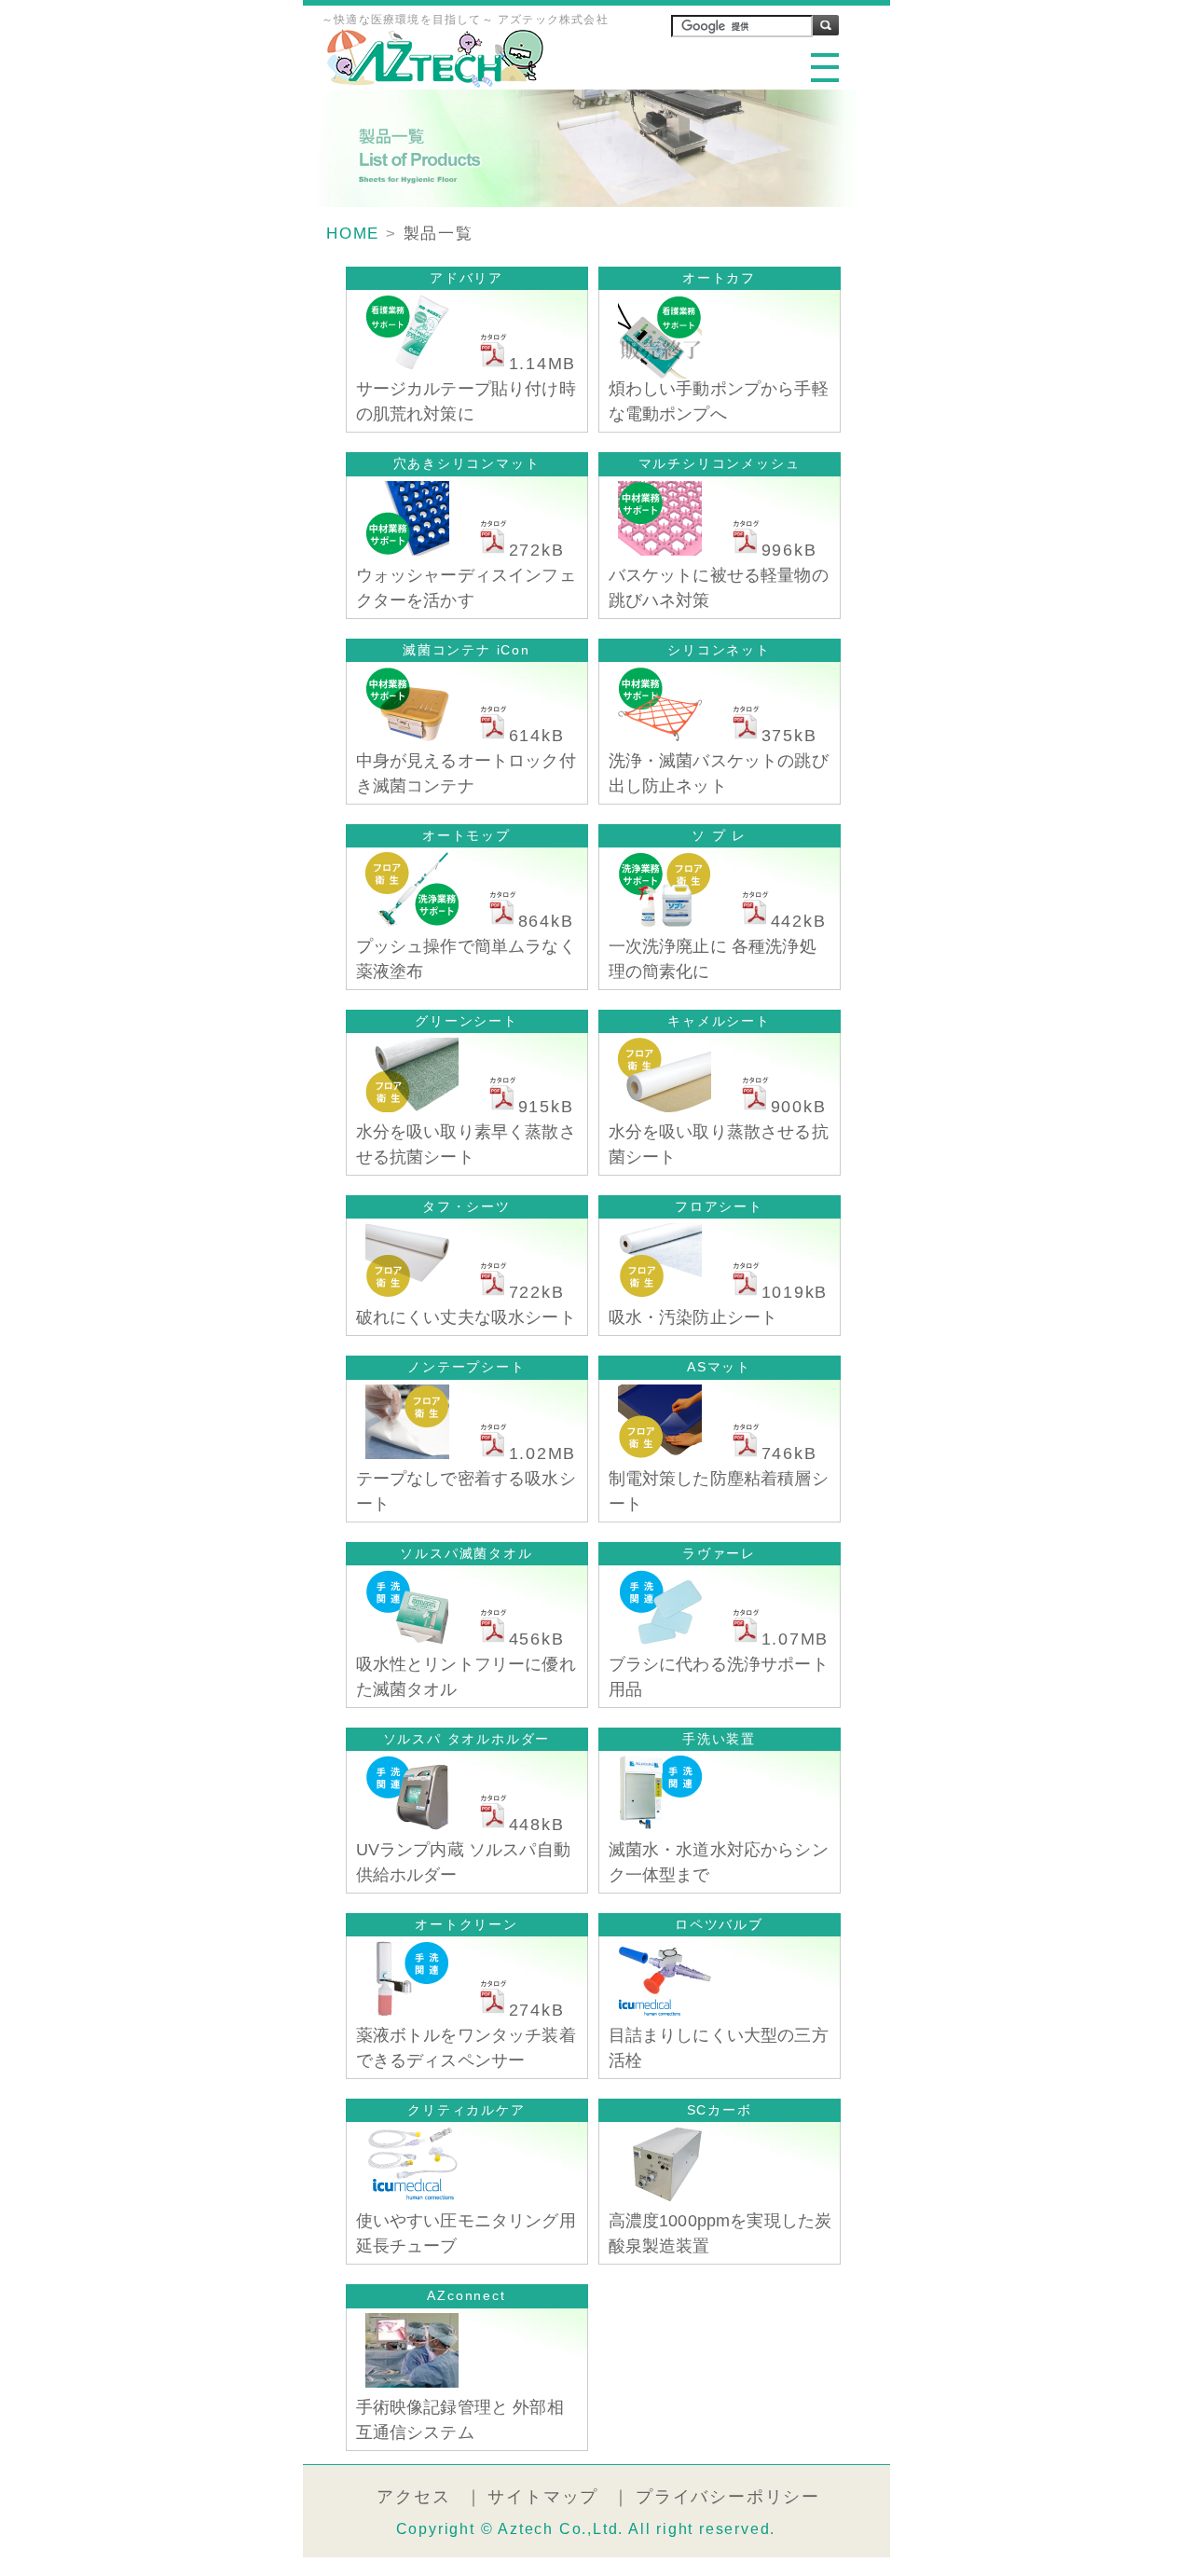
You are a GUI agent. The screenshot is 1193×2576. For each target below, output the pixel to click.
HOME (353, 234)
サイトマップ (543, 2497)
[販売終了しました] (655, 373)
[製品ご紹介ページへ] (403, 364)
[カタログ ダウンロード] (479, 364)
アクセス (413, 2497)
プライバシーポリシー (728, 2497)
